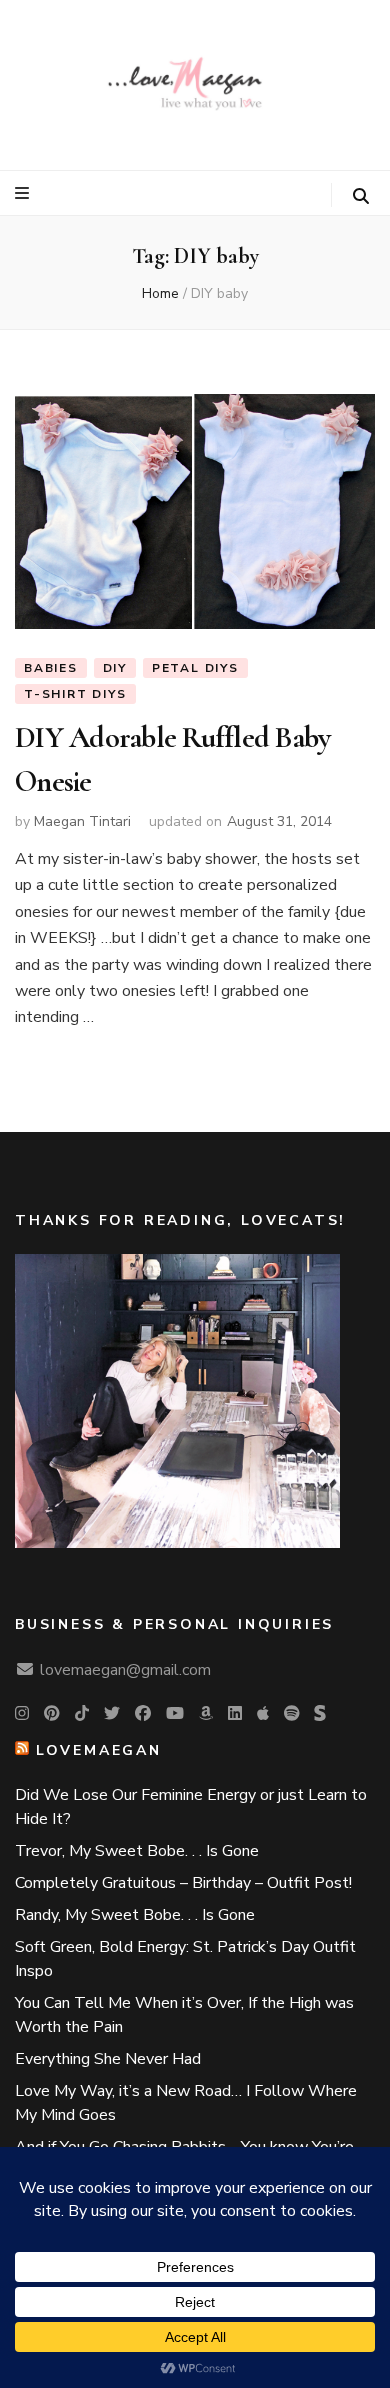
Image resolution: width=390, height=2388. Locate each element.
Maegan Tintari (82, 821)
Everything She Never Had (108, 2059)
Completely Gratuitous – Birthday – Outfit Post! (183, 1883)
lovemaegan (99, 1750)
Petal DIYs (195, 668)
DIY (115, 668)
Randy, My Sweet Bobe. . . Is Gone (135, 1915)
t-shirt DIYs (75, 694)
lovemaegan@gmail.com (125, 1670)
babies (51, 668)
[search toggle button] (361, 196)
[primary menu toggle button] (24, 193)
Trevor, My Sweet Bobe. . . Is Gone (137, 1851)
